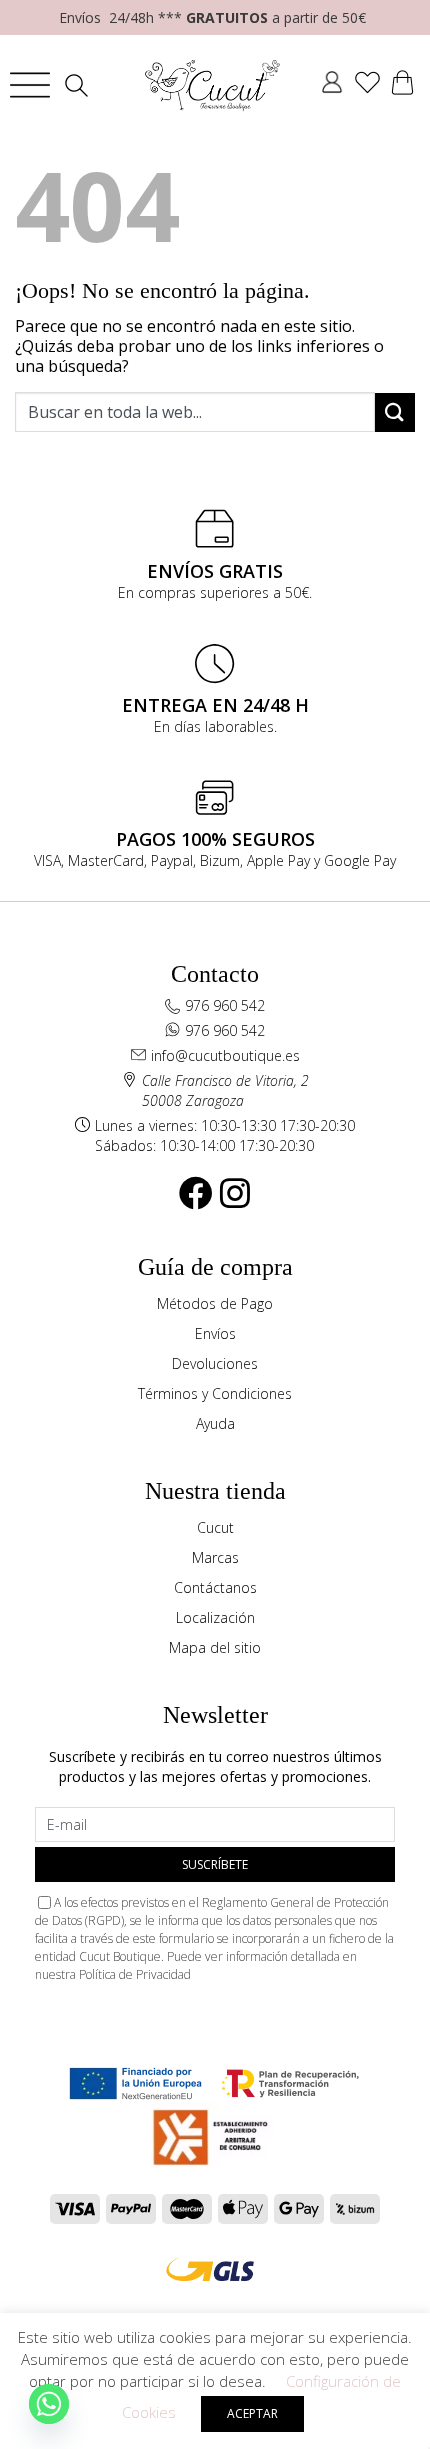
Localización (215, 1617)
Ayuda (215, 1423)
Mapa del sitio (215, 1647)
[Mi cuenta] (332, 85)
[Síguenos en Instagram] (235, 1193)
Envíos (215, 1333)
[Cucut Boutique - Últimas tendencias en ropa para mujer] (213, 85)
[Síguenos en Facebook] (196, 1193)
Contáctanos (215, 1587)
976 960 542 (225, 1005)
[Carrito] (402, 85)
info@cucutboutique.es (225, 1055)
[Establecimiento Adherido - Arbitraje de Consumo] (135, 2083)
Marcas (215, 1557)
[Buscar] (81, 85)
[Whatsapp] (49, 2404)
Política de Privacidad (135, 1974)
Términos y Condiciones (215, 1393)
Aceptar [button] (252, 2413)
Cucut (215, 1527)
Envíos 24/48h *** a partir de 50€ (212, 17)
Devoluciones (215, 1363)
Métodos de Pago (215, 1303)
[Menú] (30, 85)
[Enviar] (395, 412)
